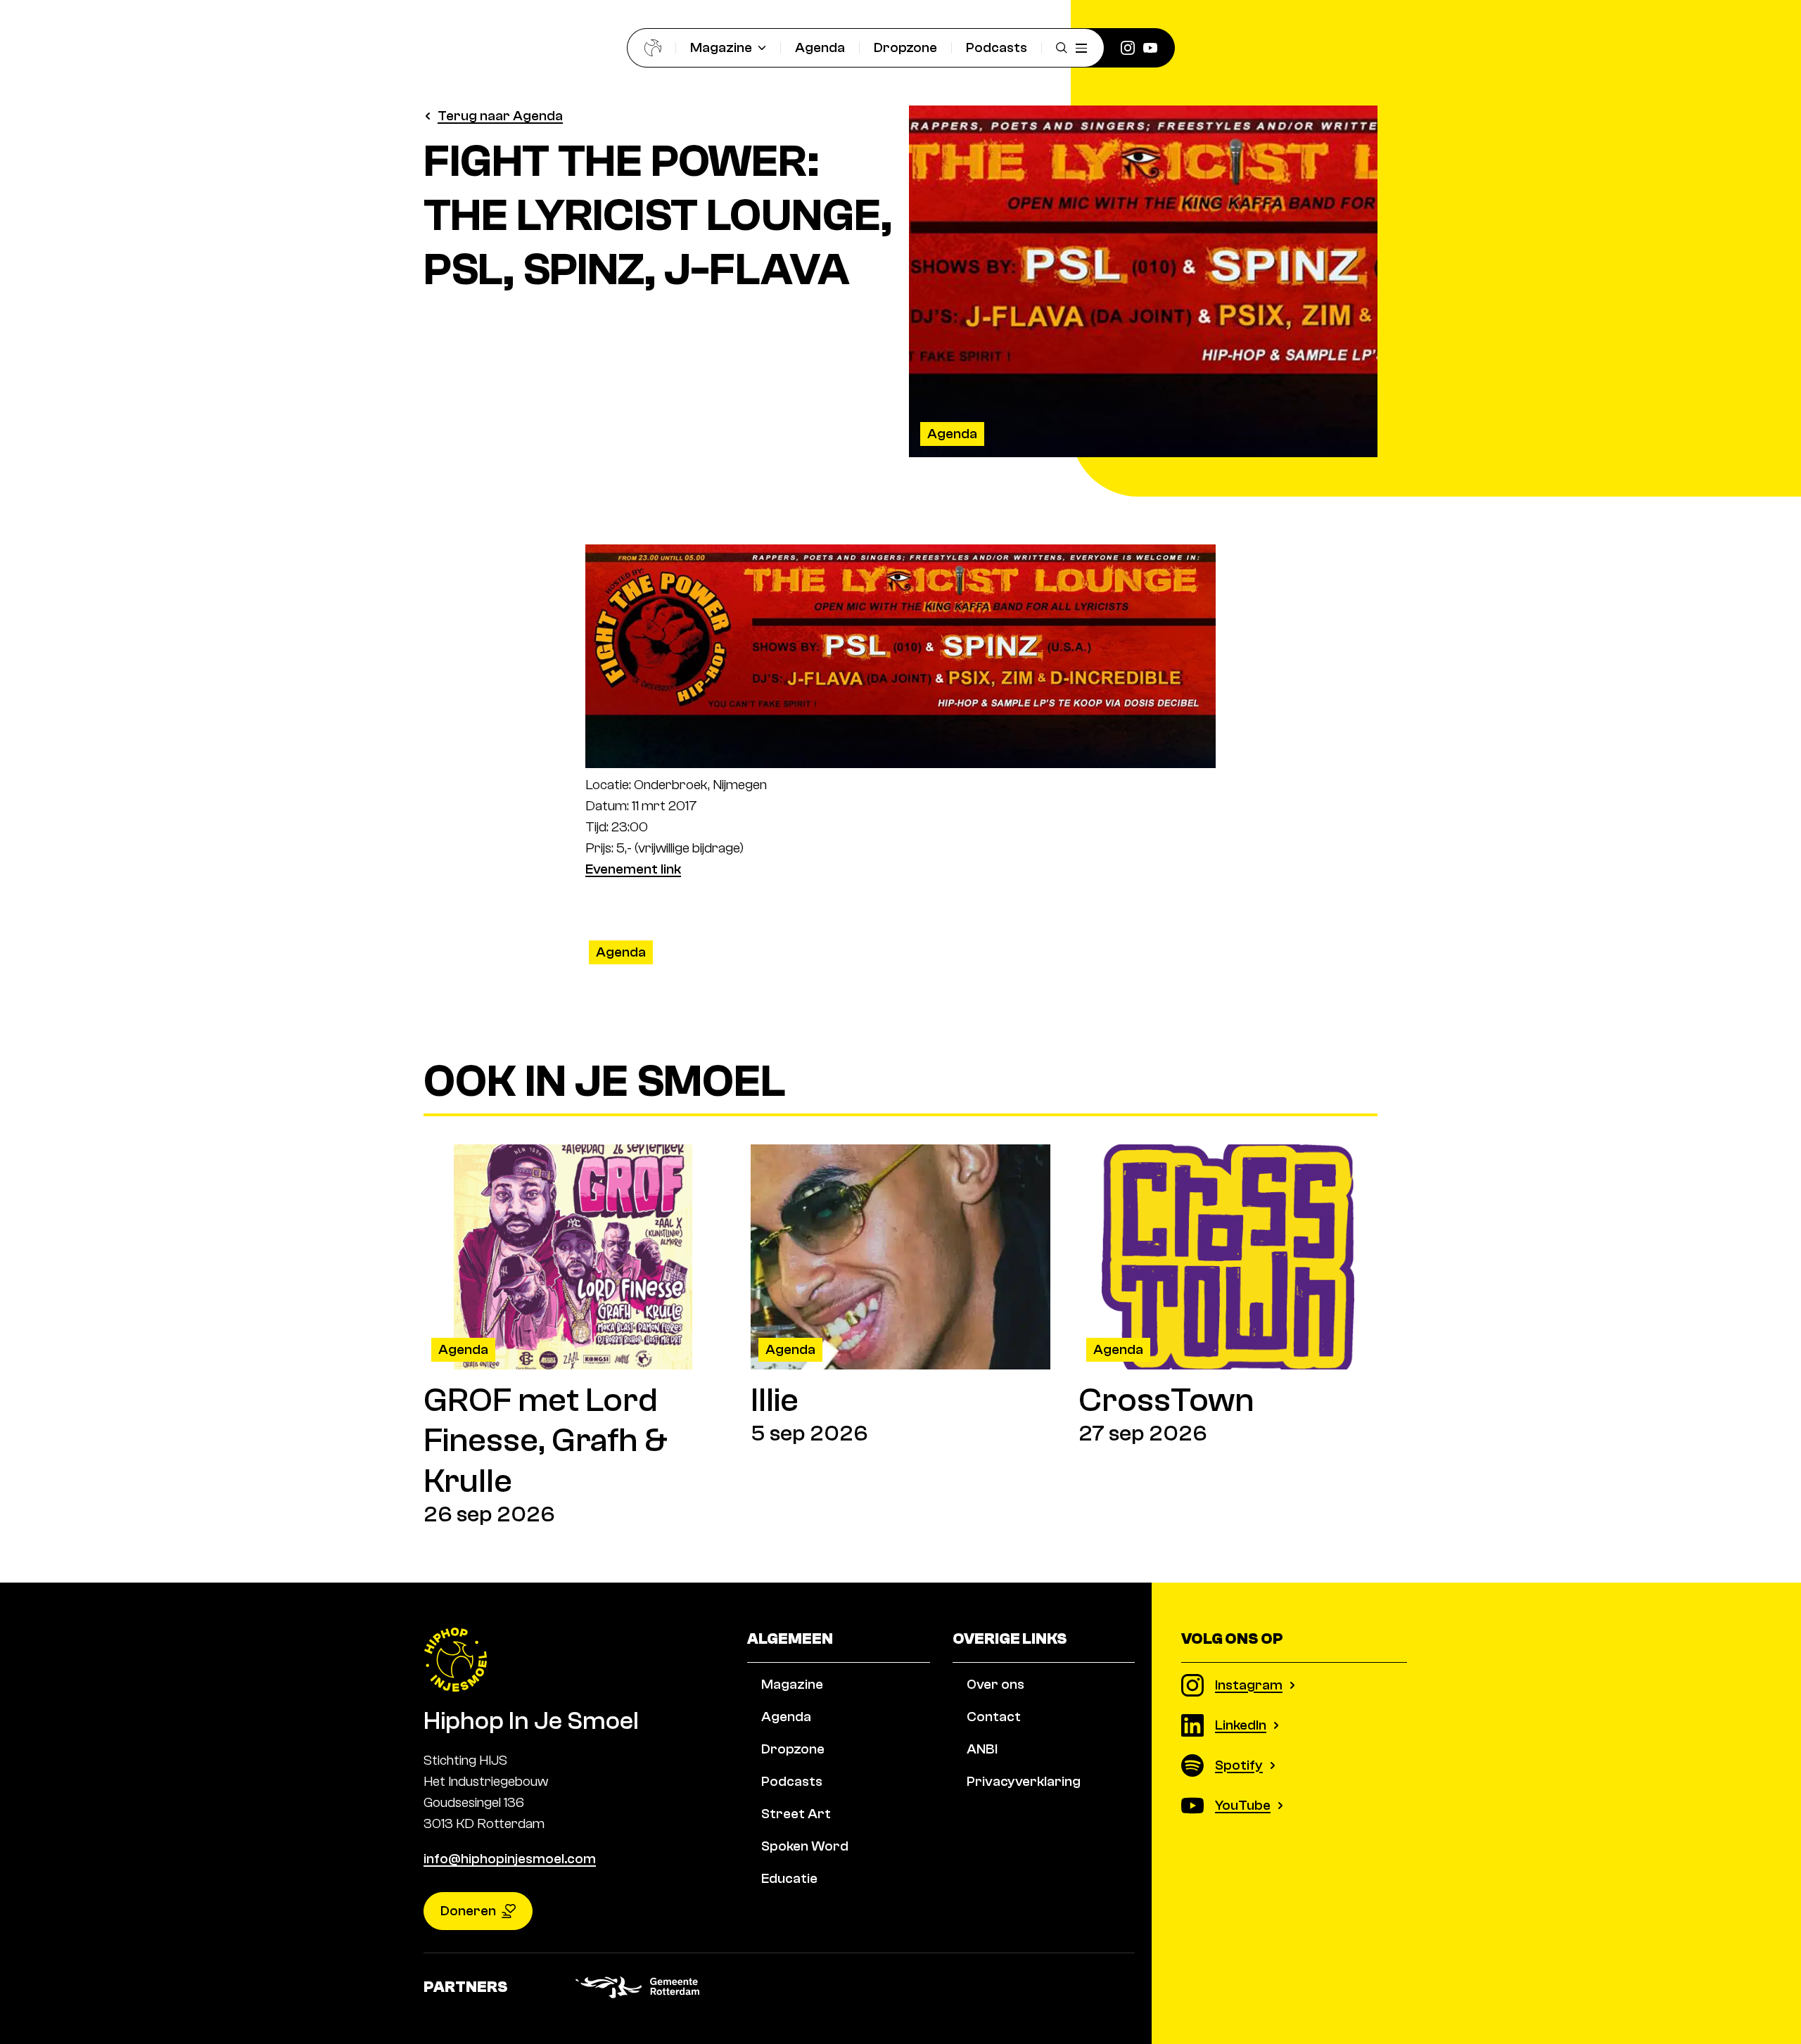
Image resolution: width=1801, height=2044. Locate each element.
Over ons (995, 1684)
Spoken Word (805, 1846)
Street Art (796, 1814)
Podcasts (997, 47)
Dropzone (905, 47)
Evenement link (633, 869)
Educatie (789, 1878)
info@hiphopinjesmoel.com (510, 1859)
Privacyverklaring (1024, 1781)
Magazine (721, 47)
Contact (994, 1717)
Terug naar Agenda (500, 116)
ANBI (982, 1749)
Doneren (468, 1911)
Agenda (820, 47)
